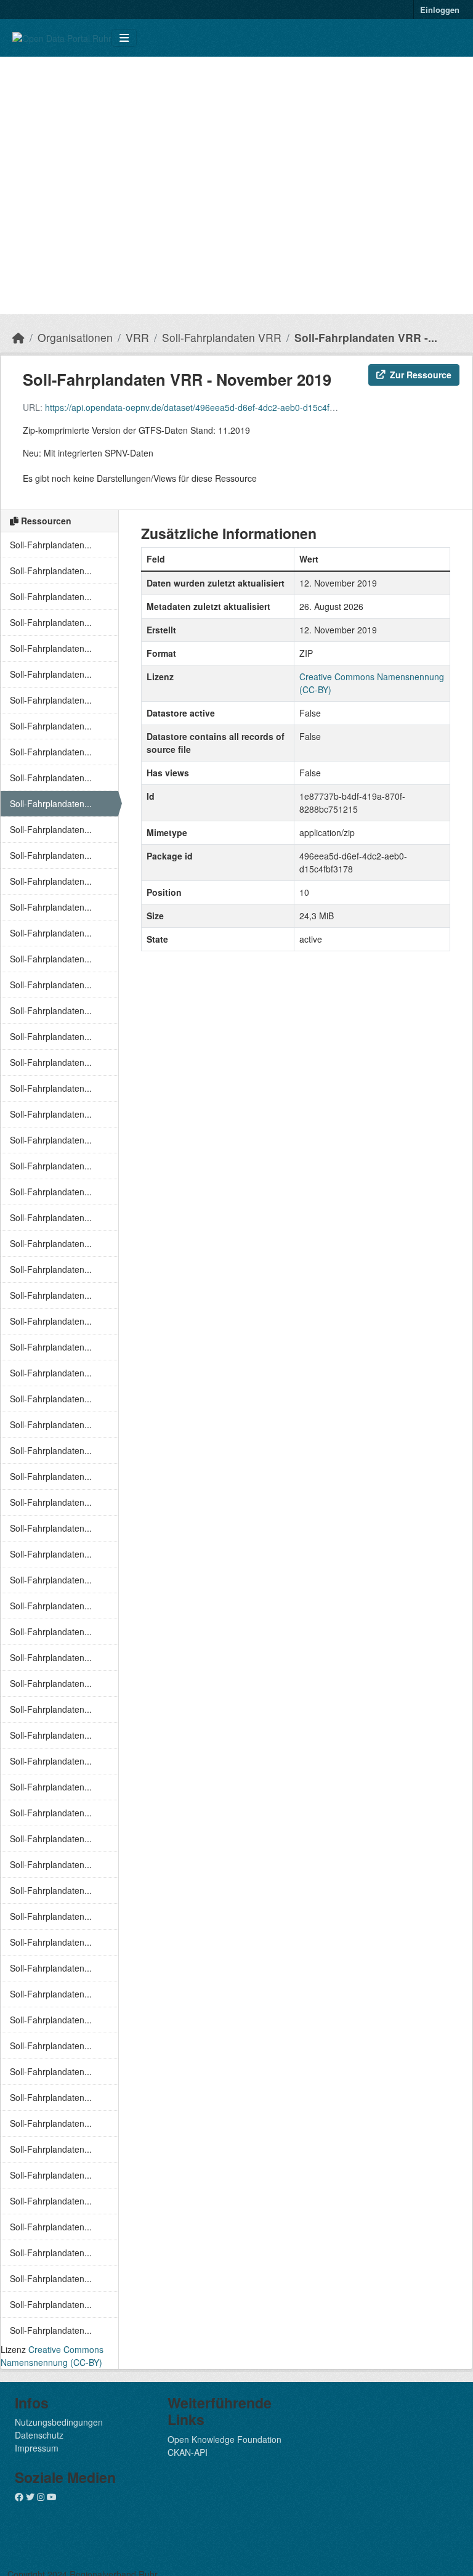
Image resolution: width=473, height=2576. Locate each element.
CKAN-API (188, 2452)
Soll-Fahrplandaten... (51, 545)
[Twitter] (30, 2497)
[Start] (18, 337)
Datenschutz (39, 2435)
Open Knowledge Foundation (224, 2439)
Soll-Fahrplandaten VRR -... (366, 337)
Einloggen (440, 10)
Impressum (37, 2448)
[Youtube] (52, 2497)
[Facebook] (19, 2497)
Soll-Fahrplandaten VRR (222, 337)
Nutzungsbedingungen (59, 2422)
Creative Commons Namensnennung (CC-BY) (52, 2356)
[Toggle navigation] (124, 38)
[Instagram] (41, 2497)
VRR (137, 337)
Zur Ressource (421, 375)
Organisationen (75, 337)
